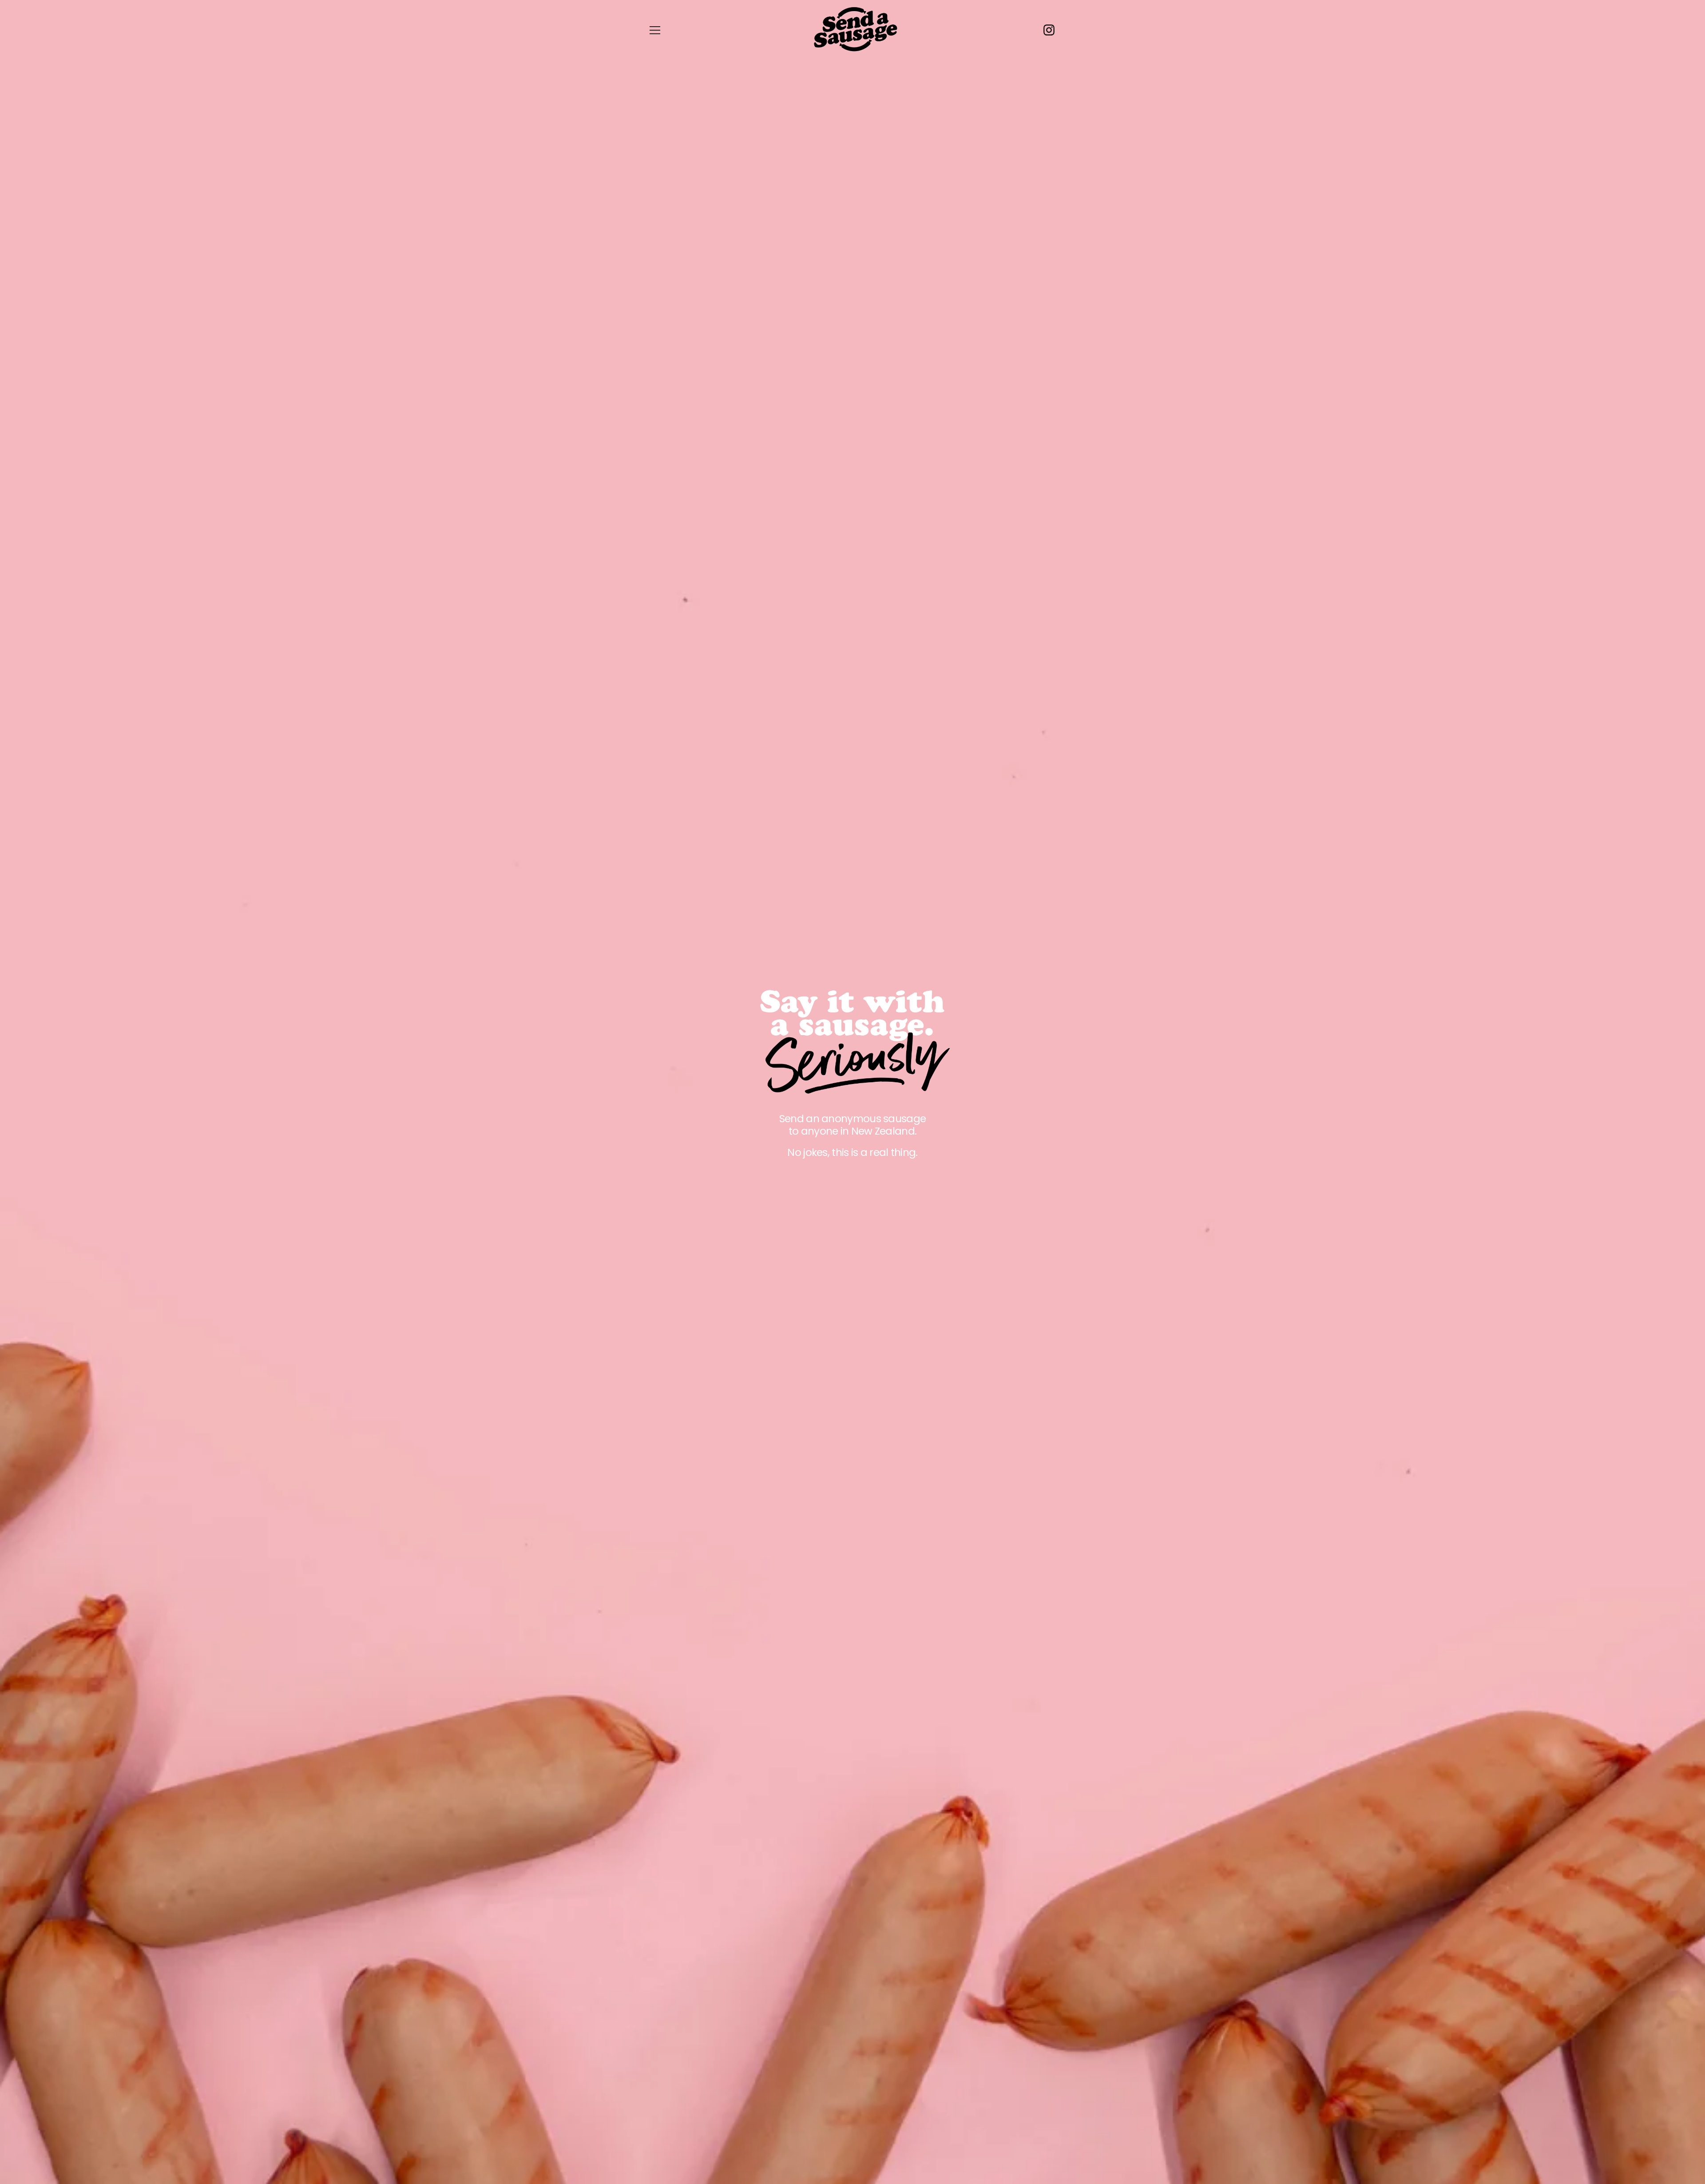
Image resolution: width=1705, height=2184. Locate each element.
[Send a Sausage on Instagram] (1052, 30)
